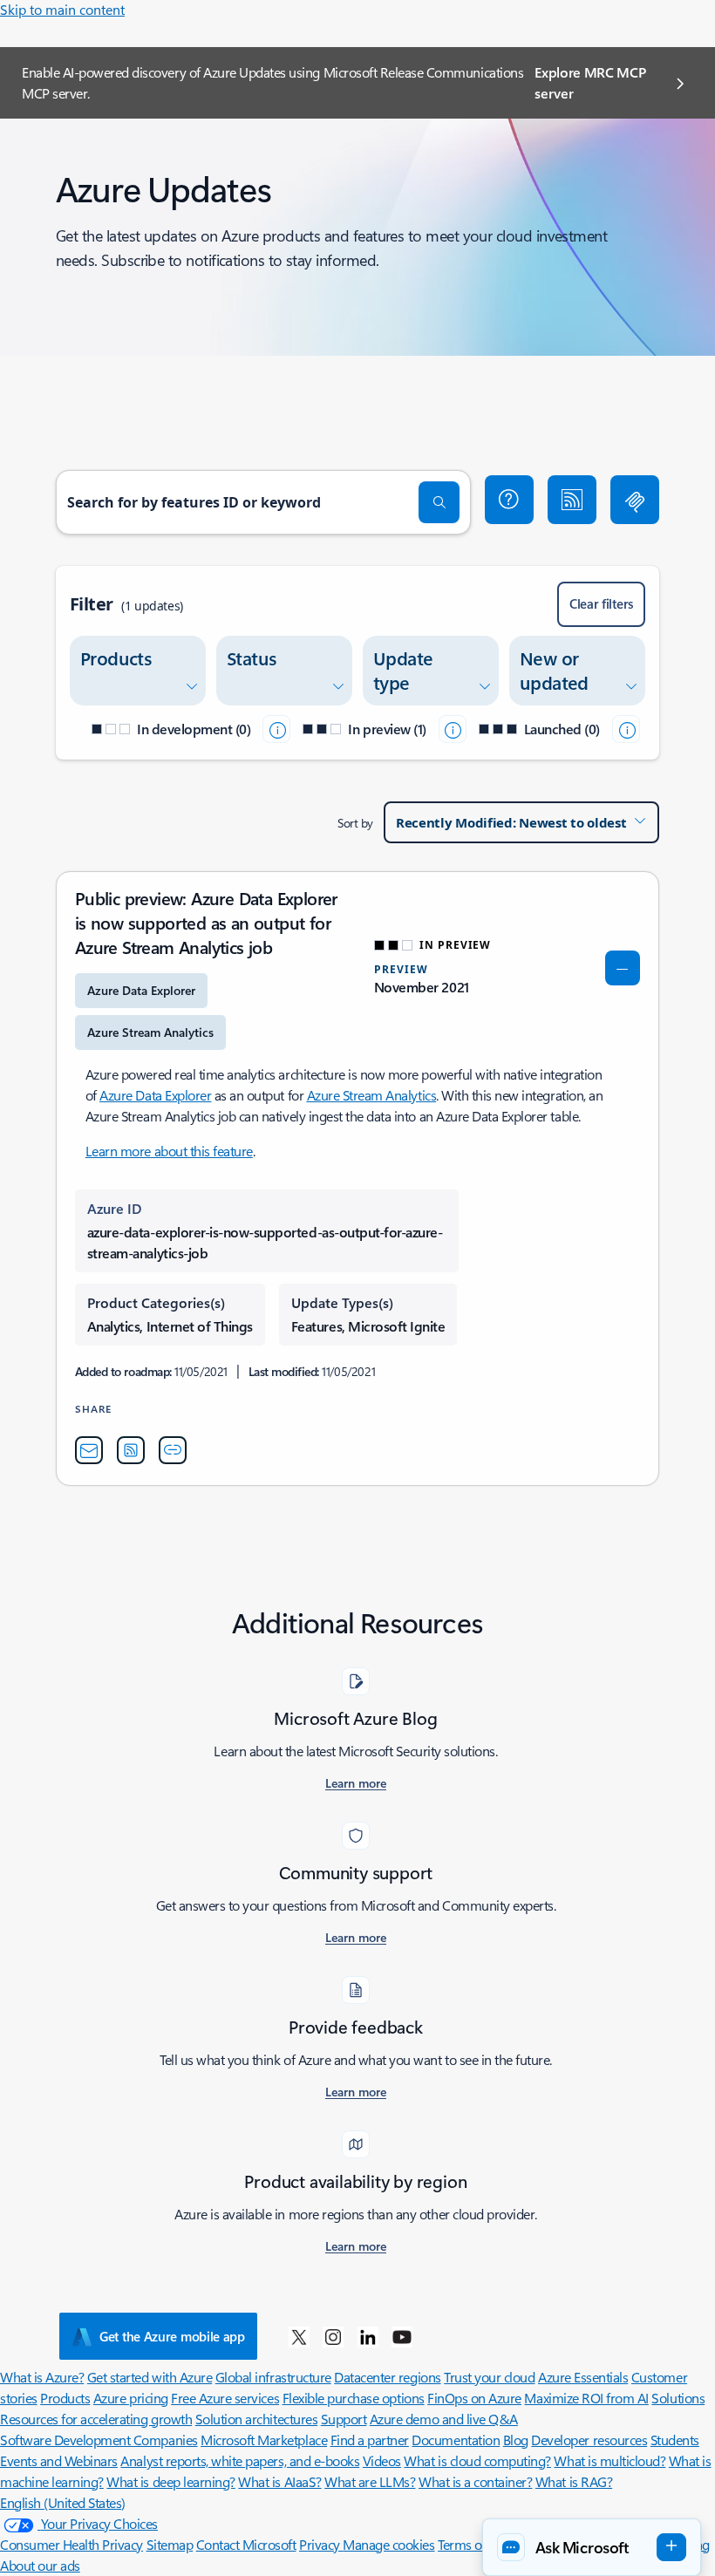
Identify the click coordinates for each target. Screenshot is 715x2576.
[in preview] (453, 729)
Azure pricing (131, 2398)
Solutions (678, 2398)
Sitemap (170, 2544)
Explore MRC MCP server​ (590, 82)
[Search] (439, 502)
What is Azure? (42, 2377)
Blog (516, 2440)
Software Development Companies (99, 2440)
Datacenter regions (387, 2377)
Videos (382, 2460)
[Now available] (626, 729)
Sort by (355, 823)
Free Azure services (225, 2398)
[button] (509, 500)
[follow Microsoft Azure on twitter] (299, 2336)
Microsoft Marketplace (264, 2440)
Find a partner (370, 2440)
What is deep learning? (170, 2481)
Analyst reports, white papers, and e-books (240, 2460)
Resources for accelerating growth (96, 2419)
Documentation (456, 2440)
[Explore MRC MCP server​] (635, 500)
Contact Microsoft (246, 2544)
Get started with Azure (150, 2377)
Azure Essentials (583, 2377)
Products (65, 2398)
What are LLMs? (370, 2481)
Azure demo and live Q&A (444, 2419)
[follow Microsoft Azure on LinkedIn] (368, 2336)
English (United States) (63, 2502)
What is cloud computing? (477, 2460)
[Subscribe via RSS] (572, 500)
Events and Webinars (59, 2460)
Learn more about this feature (169, 1151)
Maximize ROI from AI (586, 2398)
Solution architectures (256, 2419)
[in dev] (276, 729)
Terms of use (473, 2544)
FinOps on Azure (474, 2398)
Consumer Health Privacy (71, 2544)
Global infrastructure (273, 2377)
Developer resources (589, 2440)
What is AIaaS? (279, 2481)
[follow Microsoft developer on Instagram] (333, 2336)
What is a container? (475, 2481)
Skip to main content (62, 9)
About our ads (40, 2565)
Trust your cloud (489, 2377)
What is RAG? (574, 2481)
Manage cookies (388, 2544)
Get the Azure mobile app (172, 2336)
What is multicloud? (609, 2460)
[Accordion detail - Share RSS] (131, 1450)
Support (344, 2419)
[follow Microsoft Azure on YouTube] (402, 2336)
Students (675, 2440)
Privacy (321, 2544)
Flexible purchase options (354, 2398)
